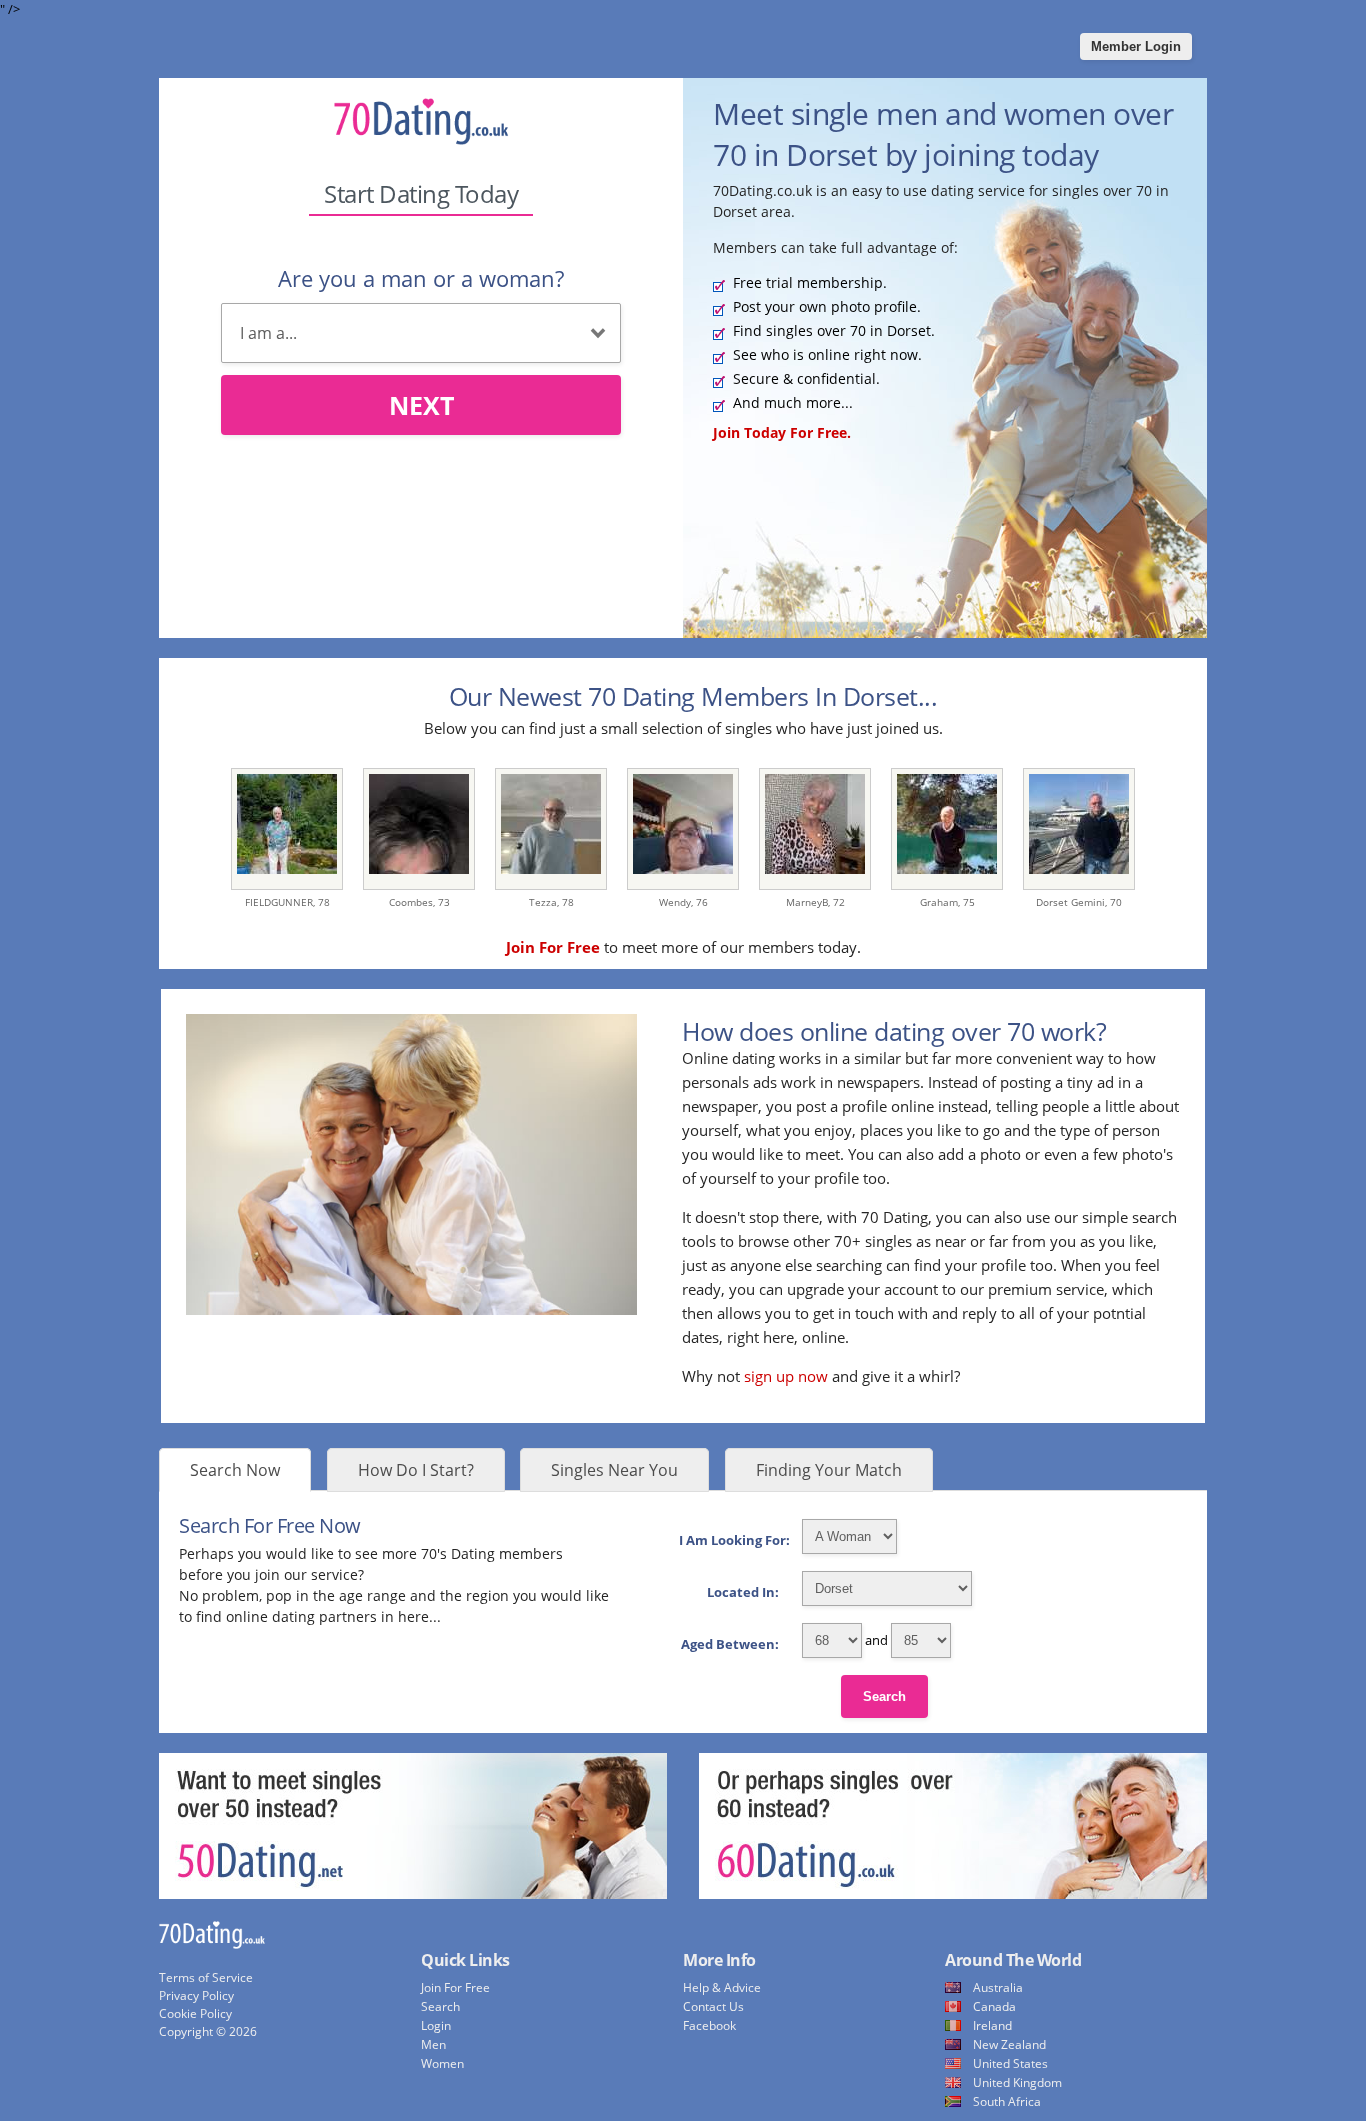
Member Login (1136, 46)
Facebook (709, 2025)
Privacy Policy (196, 1995)
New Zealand (1009, 2044)
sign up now (786, 1376)
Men (433, 2044)
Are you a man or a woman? (421, 278)
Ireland (992, 2025)
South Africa (1007, 2101)
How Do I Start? (416, 1470)
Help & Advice (722, 1987)
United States (1010, 2063)
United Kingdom (1017, 2082)
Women (442, 2063)
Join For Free (455, 1987)
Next (421, 405)
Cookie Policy (195, 2013)
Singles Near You (614, 1470)
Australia (998, 1987)
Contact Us (713, 2006)
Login (436, 2025)
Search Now (235, 1470)
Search (884, 1696)
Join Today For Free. (782, 432)
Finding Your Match (829, 1470)
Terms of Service (206, 1977)
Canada (994, 2006)
